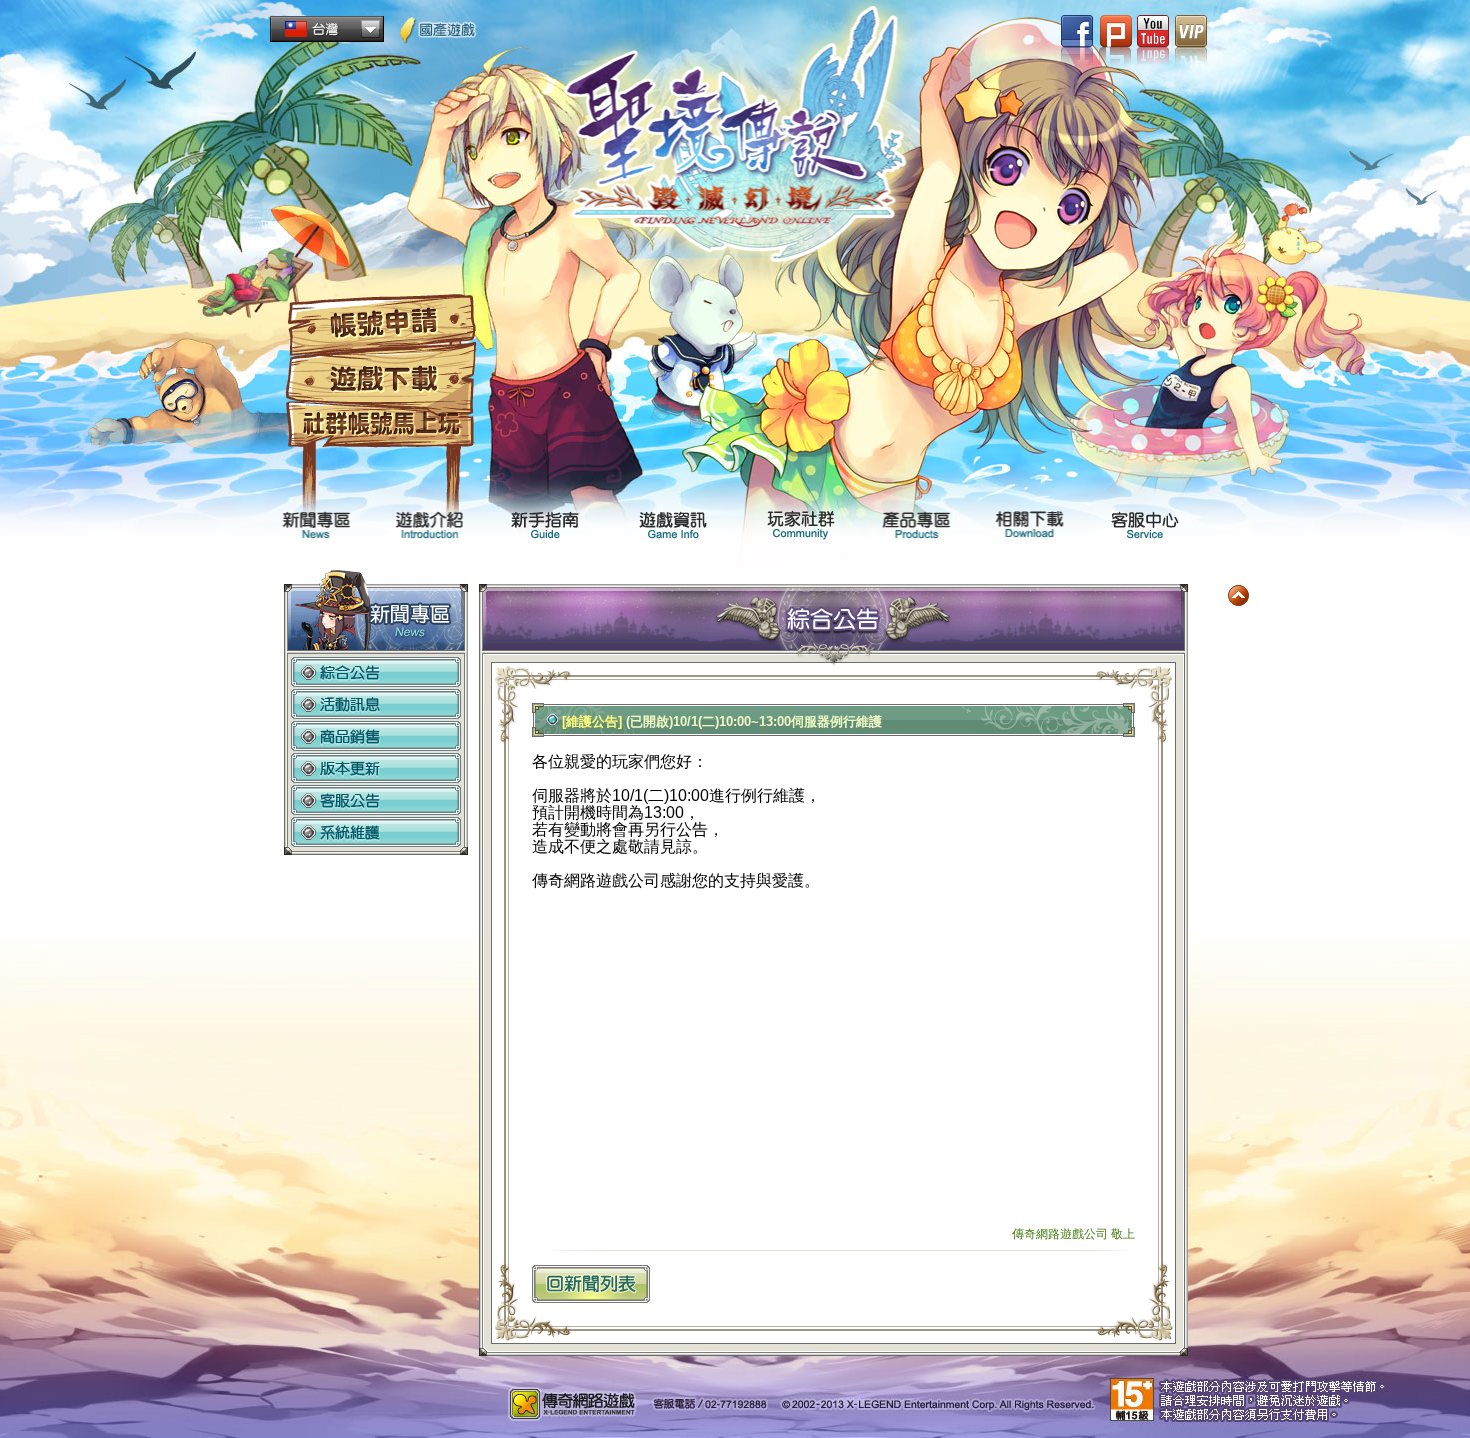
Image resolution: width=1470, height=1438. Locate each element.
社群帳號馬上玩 (381, 426)
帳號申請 (381, 325)
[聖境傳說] (735, 141)
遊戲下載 (381, 380)
